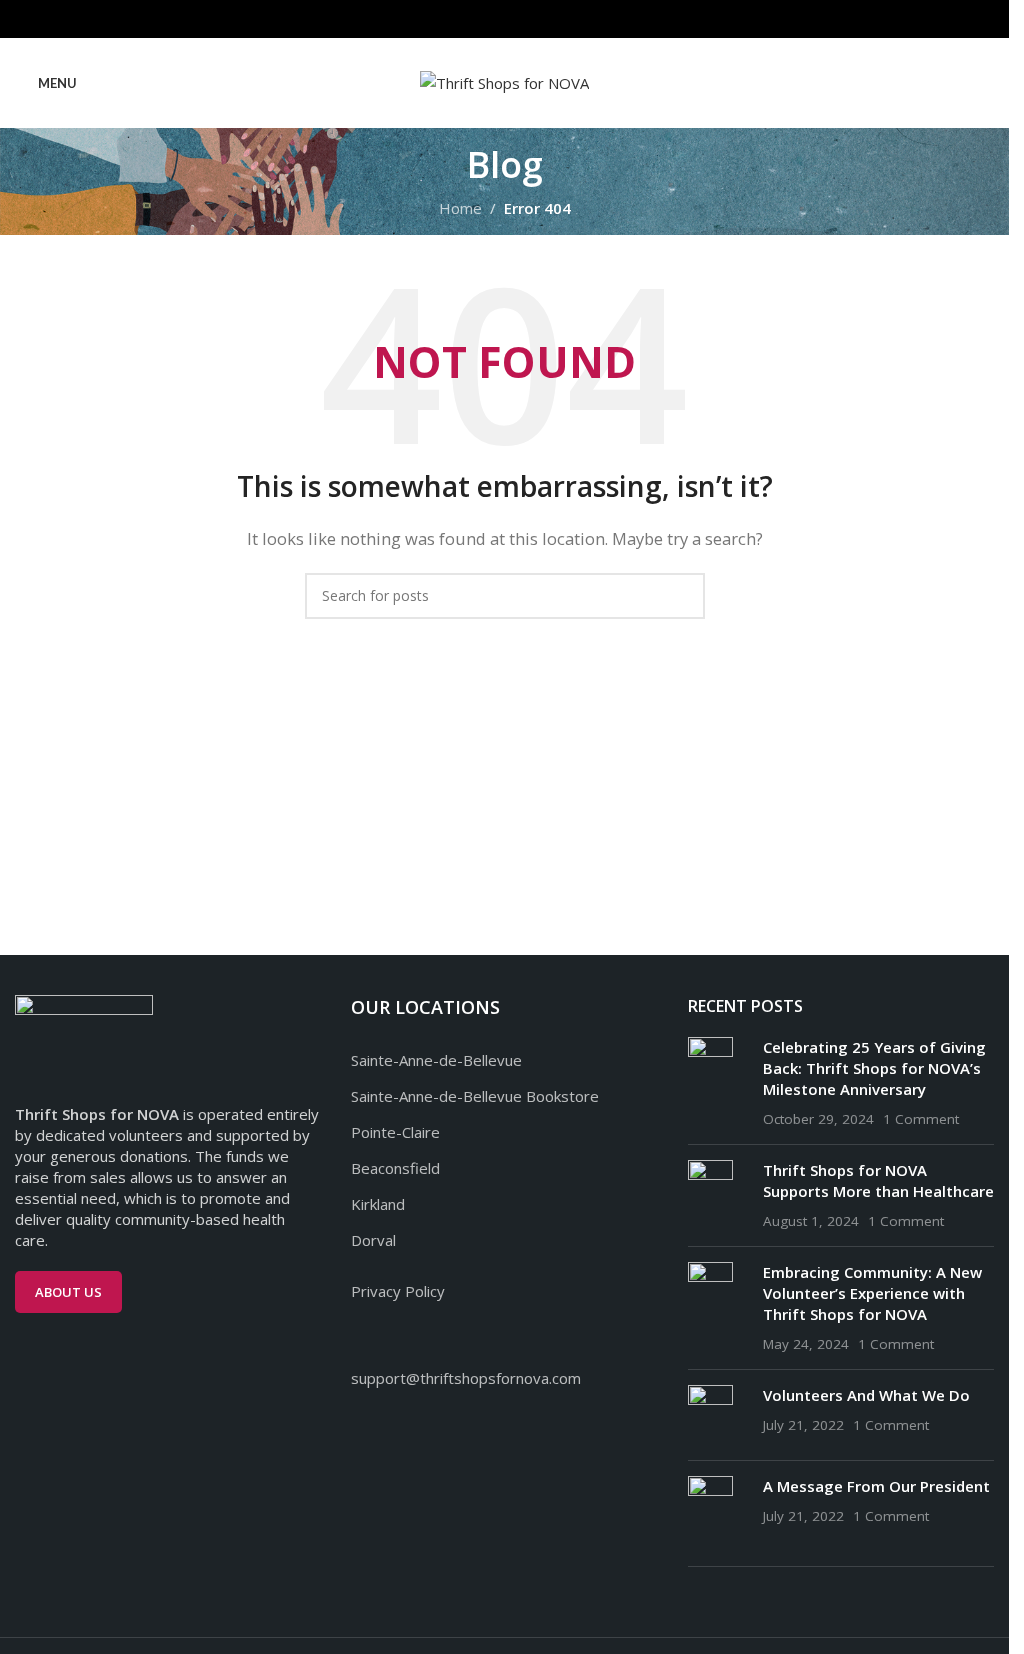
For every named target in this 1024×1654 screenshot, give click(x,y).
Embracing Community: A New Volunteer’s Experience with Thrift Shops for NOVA (872, 1293)
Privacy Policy (398, 1291)
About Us (68, 1292)
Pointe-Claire (395, 1132)
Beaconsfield (395, 1168)
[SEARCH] (682, 596)
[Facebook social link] (479, 19)
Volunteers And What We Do (866, 1395)
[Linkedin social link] (529, 19)
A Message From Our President (876, 1486)
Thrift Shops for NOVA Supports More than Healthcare (878, 1180)
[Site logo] (504, 81)
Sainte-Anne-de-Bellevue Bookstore (475, 1096)
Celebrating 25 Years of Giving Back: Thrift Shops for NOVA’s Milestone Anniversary (874, 1068)
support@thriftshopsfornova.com (466, 1378)
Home (460, 208)
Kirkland (378, 1204)
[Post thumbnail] (718, 1083)
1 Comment (921, 1119)
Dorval (373, 1240)
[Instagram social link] (504, 19)
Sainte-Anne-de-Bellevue (436, 1060)
